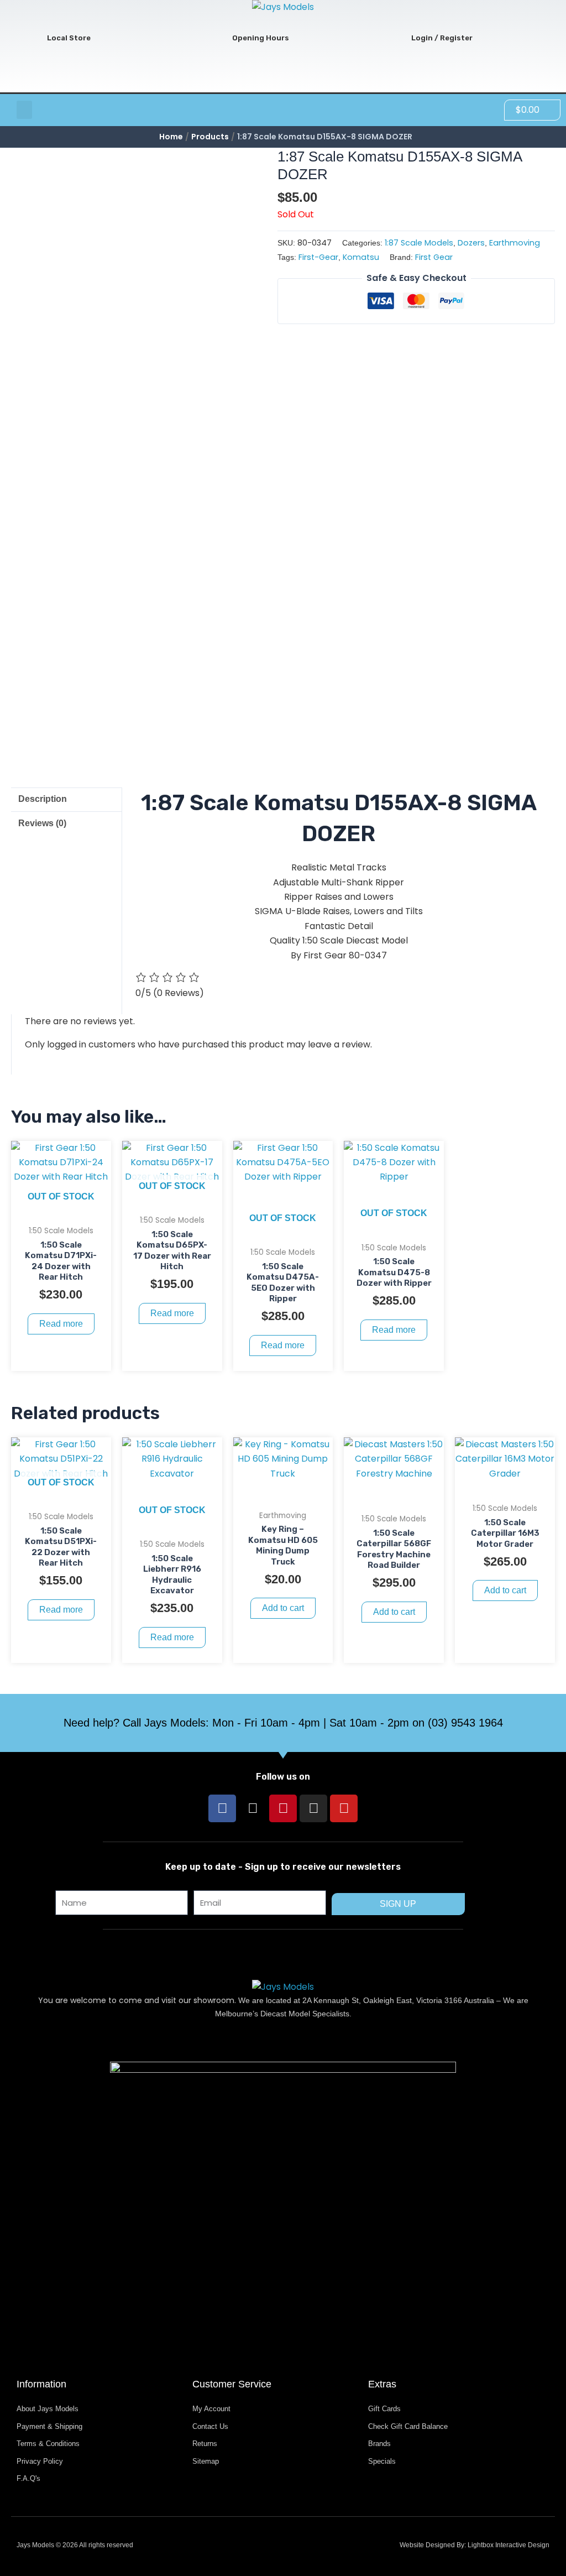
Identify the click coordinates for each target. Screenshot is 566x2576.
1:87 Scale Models (419, 243)
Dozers (471, 243)
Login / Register (442, 38)
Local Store (69, 38)
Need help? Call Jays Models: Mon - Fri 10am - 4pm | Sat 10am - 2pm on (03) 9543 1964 (283, 1723)
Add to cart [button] (283, 1608)
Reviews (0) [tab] (42, 823)
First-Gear (318, 257)
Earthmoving (515, 243)
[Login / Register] (393, 38)
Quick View (61, 1208)
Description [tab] (43, 799)
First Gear (434, 257)
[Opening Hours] (214, 38)
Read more (61, 1324)
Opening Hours (261, 38)
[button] (24, 110)
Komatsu (361, 257)
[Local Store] (29, 38)
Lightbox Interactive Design (509, 2545)
